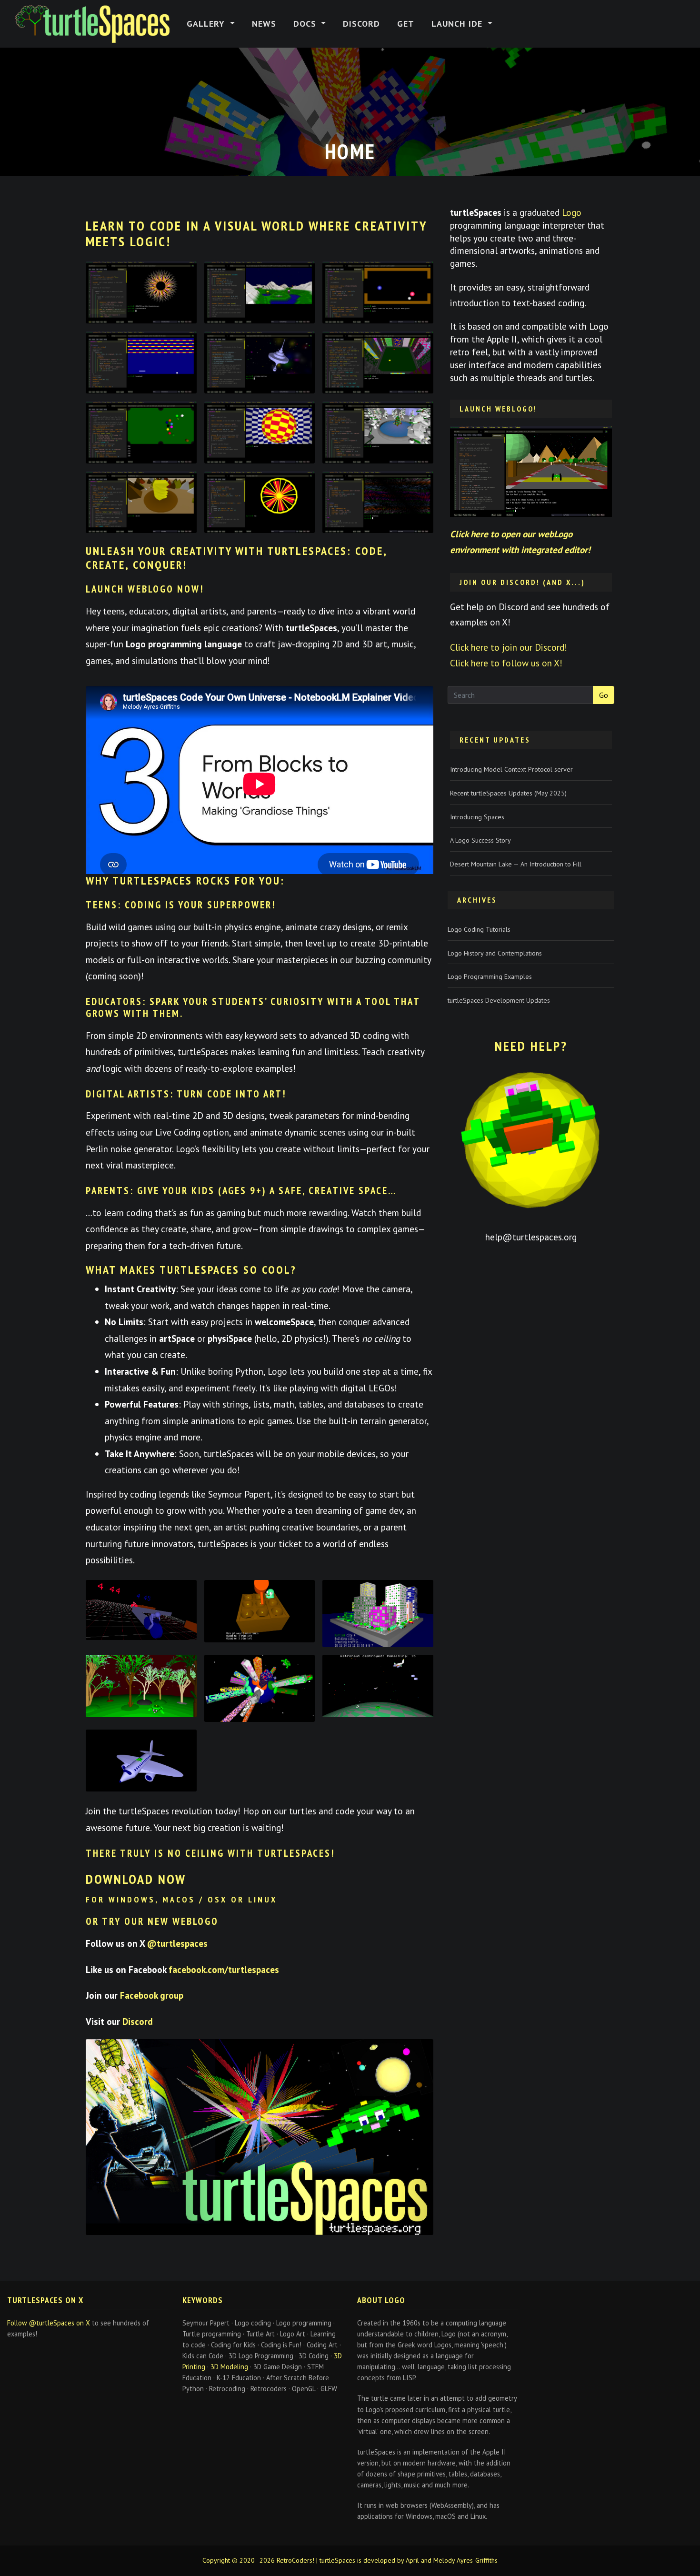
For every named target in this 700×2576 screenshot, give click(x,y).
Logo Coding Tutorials (479, 929)
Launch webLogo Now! (145, 589)
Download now (136, 1879)
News (264, 24)
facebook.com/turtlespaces (224, 1969)
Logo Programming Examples (490, 976)
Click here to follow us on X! (506, 663)
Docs (306, 24)
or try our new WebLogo (152, 1921)
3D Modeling (229, 2367)
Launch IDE (458, 24)
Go (604, 695)
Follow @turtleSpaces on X (49, 2323)
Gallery (207, 24)
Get (406, 24)
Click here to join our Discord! (509, 647)
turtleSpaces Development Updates (499, 1000)
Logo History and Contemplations (495, 953)
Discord (361, 24)
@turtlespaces (177, 1943)
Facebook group (152, 1995)
